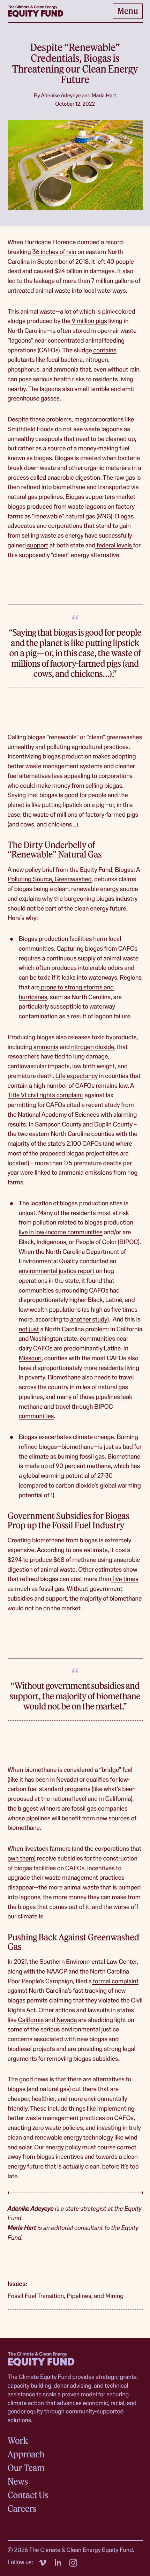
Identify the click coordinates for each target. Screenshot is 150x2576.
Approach (26, 2454)
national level (68, 1799)
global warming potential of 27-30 (67, 1476)
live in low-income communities (61, 1232)
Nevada (66, 1780)
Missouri (30, 1358)
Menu (128, 11)
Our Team (26, 2468)
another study (88, 1320)
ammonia (45, 1047)
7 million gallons (112, 281)
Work (18, 2441)
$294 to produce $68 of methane (52, 1560)
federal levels (114, 545)
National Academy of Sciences (58, 1115)
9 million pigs (89, 321)
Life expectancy (76, 1076)
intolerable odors (100, 968)
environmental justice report (57, 1271)
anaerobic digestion (73, 478)
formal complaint (115, 1981)
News (18, 2481)
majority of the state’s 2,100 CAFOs (55, 1144)
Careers (22, 2509)
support (37, 545)
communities (97, 1339)
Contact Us (28, 2495)
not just (29, 1329)
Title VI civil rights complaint (46, 1095)
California (117, 1799)
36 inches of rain (54, 252)
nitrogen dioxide (92, 1047)
